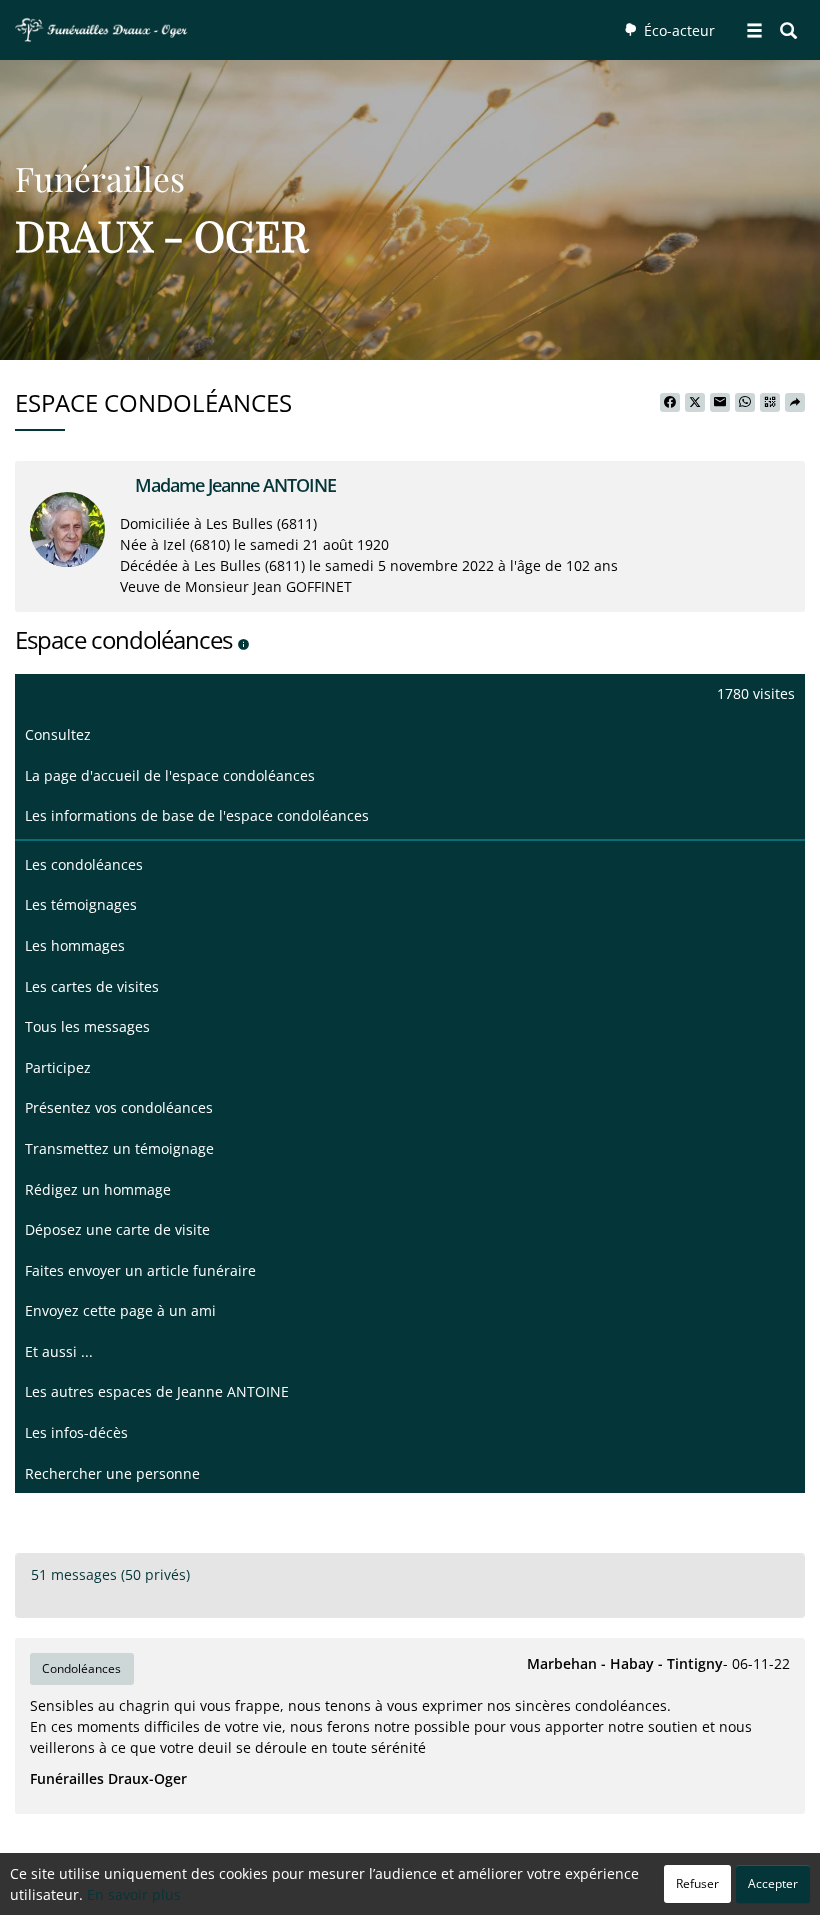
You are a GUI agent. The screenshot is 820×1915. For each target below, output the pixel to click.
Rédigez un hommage (98, 1189)
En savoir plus (134, 1894)
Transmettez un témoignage (119, 1148)
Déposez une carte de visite (117, 1229)
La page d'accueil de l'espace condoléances (170, 775)
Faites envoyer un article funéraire (140, 1270)
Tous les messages (87, 1026)
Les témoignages (81, 904)
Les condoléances (84, 864)
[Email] (720, 403)
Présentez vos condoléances (119, 1107)
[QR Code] (770, 403)
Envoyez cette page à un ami (120, 1310)
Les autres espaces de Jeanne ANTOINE (157, 1391)
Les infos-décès (76, 1432)
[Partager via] (795, 403)
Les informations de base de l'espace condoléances (197, 815)
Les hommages (75, 945)
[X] (695, 403)
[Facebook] (670, 403)
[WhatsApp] (745, 403)
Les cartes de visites (92, 986)
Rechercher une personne (112, 1473)
